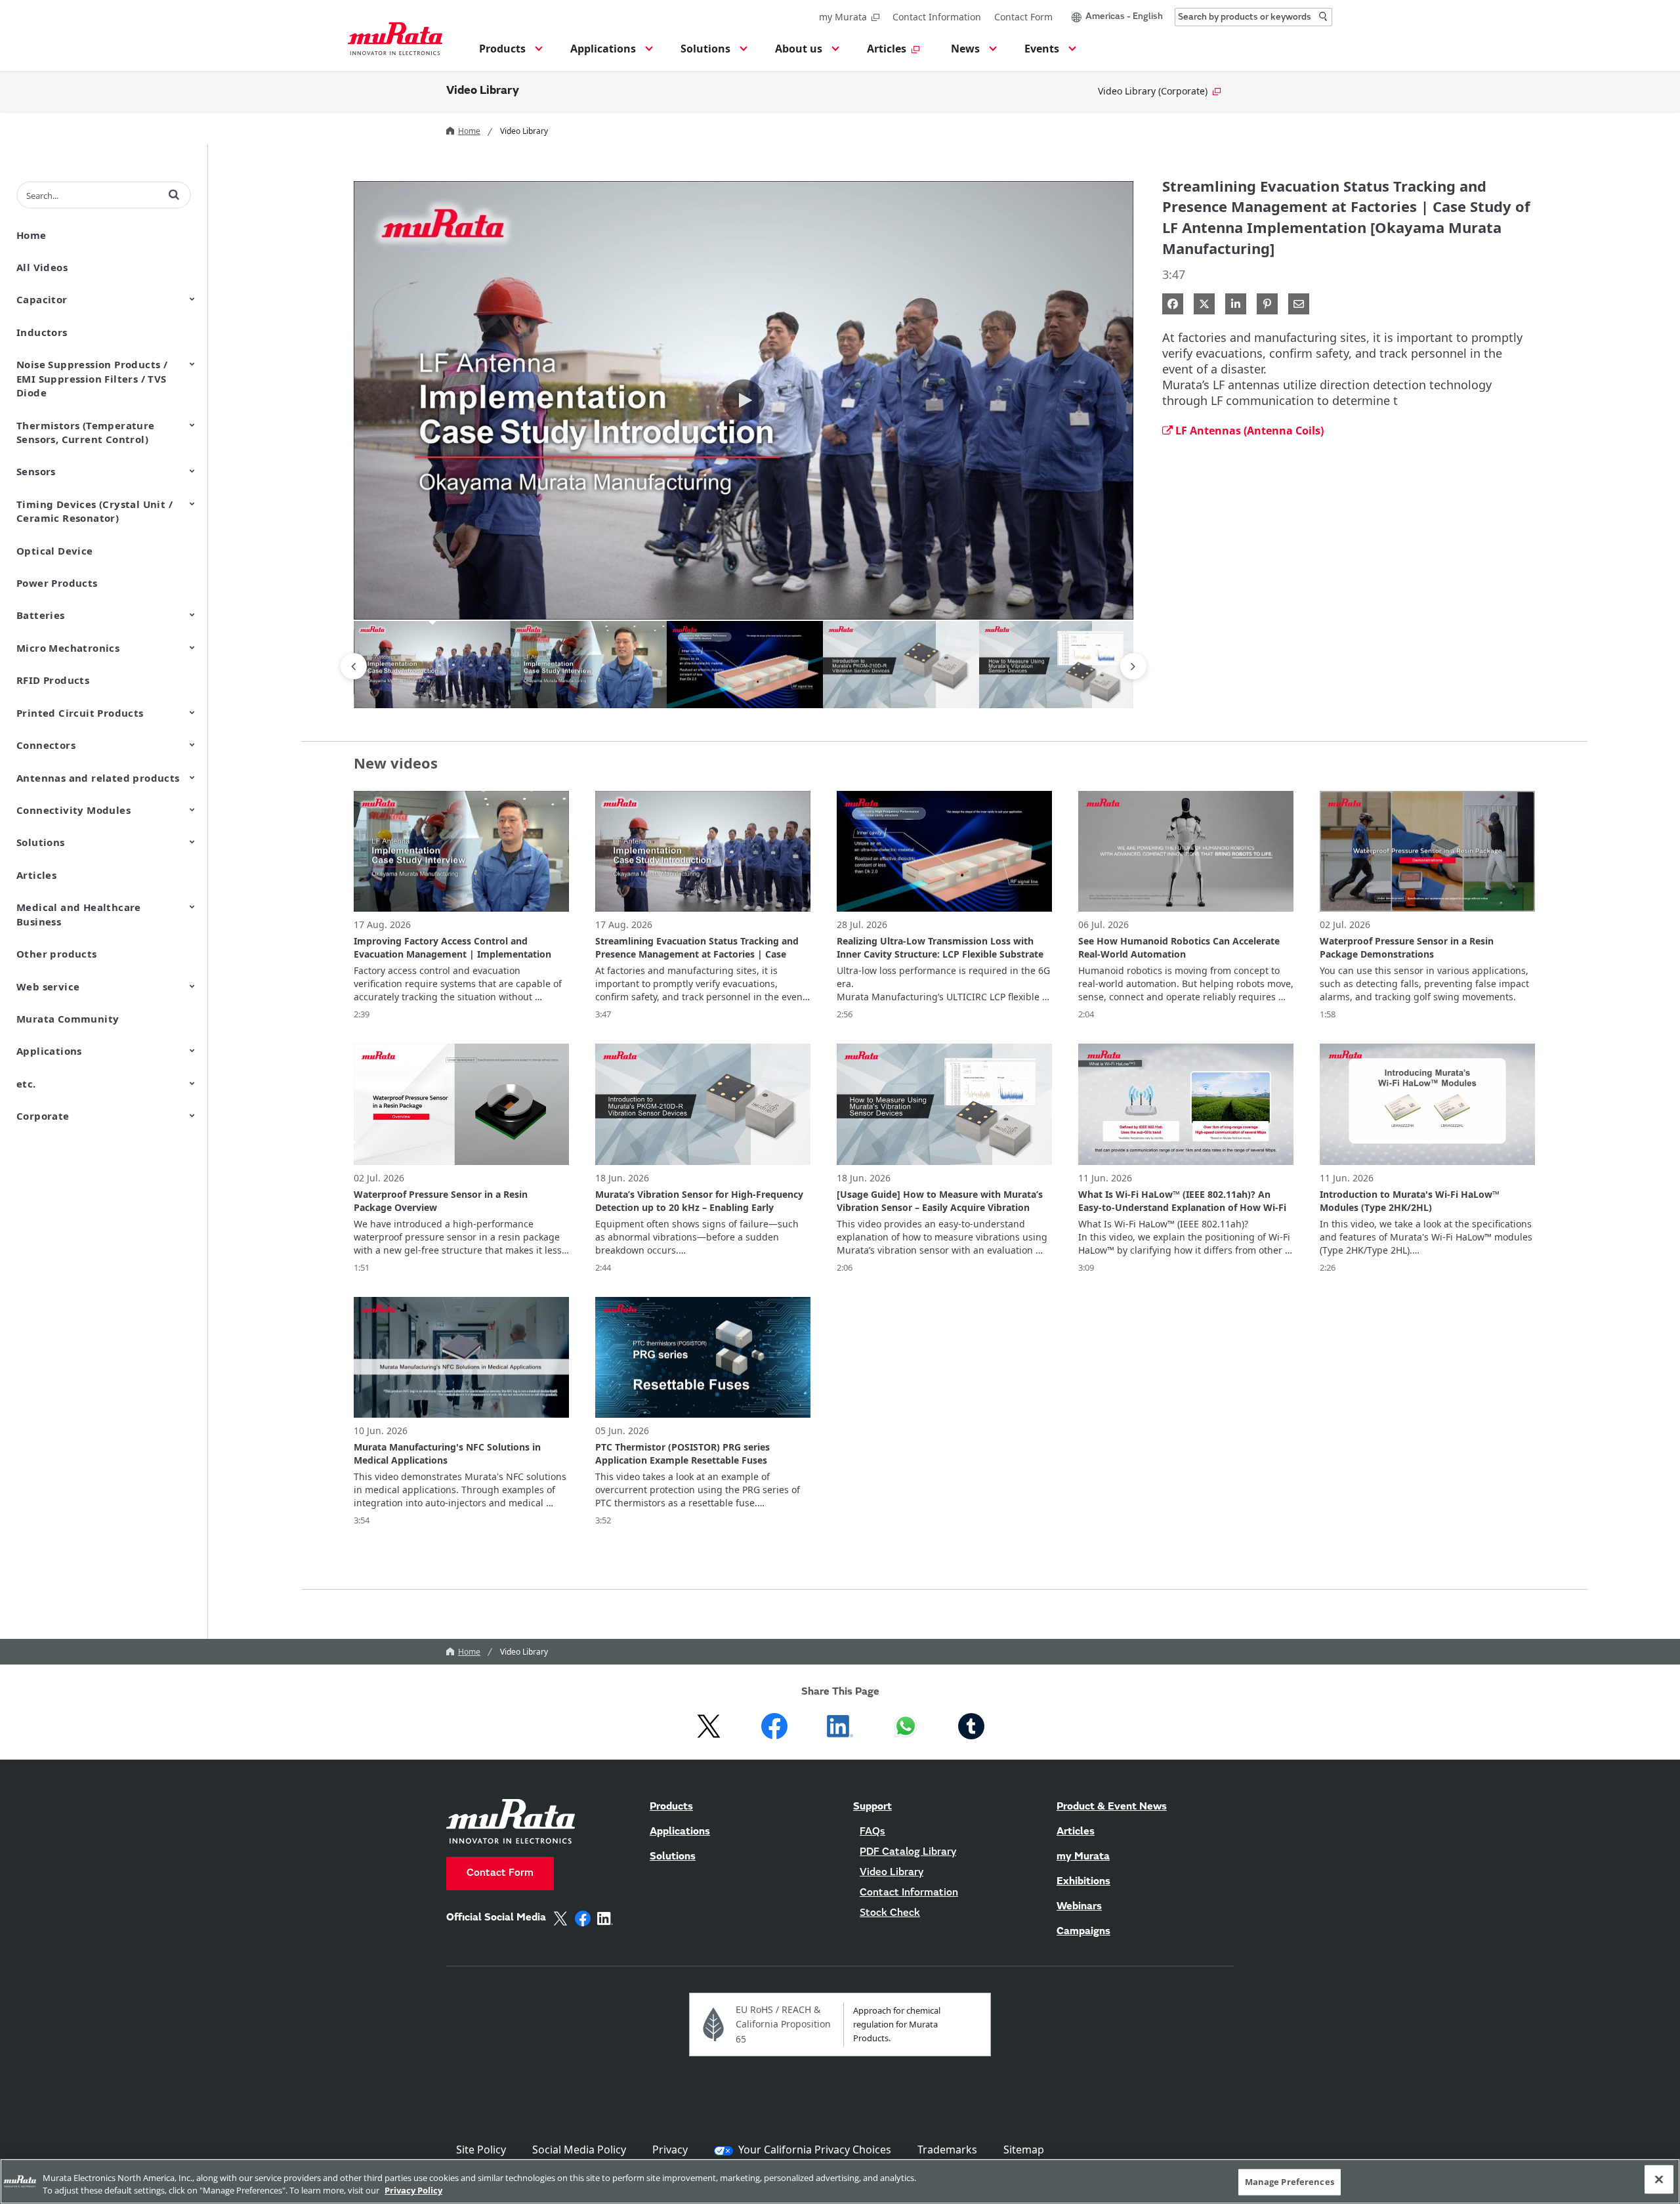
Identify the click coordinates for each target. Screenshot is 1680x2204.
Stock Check (890, 1913)
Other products (57, 954)
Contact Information (937, 17)
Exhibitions (1083, 1882)
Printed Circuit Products (80, 713)
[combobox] (1253, 17)
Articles (36, 875)
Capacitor (42, 299)
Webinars (1079, 1907)
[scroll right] (1133, 666)
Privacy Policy (413, 2190)
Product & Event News (1112, 1807)
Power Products (57, 583)
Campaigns (1083, 1932)
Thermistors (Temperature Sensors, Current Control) (86, 432)
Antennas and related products (98, 778)
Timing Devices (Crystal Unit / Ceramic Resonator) (94, 511)
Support (872, 1807)
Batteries (41, 615)
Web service (48, 986)
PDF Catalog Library (908, 1852)
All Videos (42, 267)
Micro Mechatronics (68, 648)
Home (469, 131)
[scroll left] (354, 666)
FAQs (872, 1832)
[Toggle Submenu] (192, 299)
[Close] (1659, 2180)
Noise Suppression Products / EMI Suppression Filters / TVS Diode (92, 378)
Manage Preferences (1290, 2182)
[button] (509, 53)
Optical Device (55, 551)
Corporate (43, 1116)
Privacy (670, 2150)
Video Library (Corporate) (1153, 91)
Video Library (483, 91)
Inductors (42, 332)
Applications (49, 1051)
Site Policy (481, 2150)
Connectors (46, 745)
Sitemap (1024, 2150)
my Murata (843, 17)
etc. (26, 1084)
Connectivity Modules (73, 810)
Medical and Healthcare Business (79, 914)
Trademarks (947, 2150)
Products (671, 1807)
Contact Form (1023, 17)
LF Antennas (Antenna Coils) (1249, 431)
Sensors (36, 471)
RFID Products (53, 680)
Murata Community (68, 1019)
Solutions (41, 842)
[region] (840, 2181)
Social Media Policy (579, 2150)
